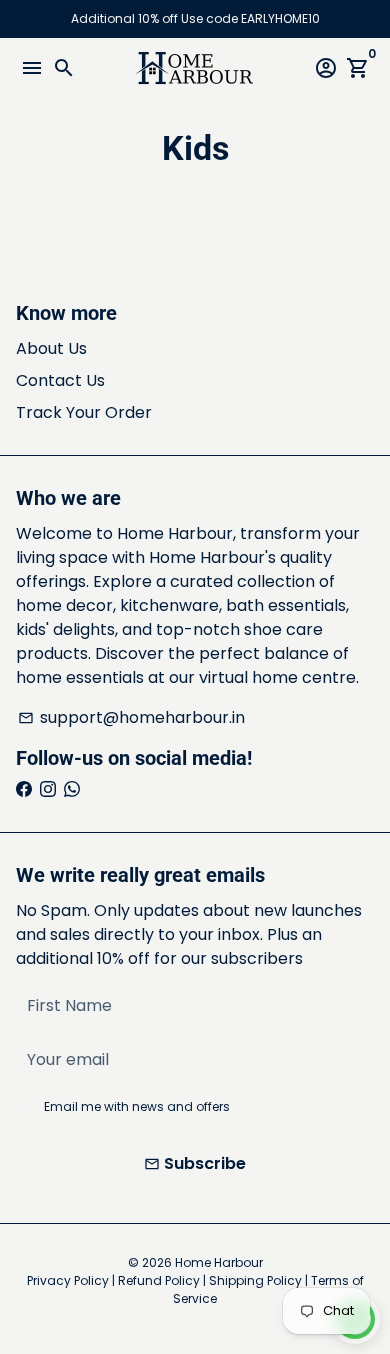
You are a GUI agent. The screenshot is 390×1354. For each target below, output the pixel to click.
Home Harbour (219, 1262)
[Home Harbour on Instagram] (48, 789)
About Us (51, 348)
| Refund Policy (156, 1280)
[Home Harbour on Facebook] (24, 789)
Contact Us (60, 380)
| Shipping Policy (252, 1280)
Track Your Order (84, 412)
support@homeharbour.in (131, 717)
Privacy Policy (68, 1280)
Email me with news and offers (137, 1106)
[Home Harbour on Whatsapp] (72, 789)
